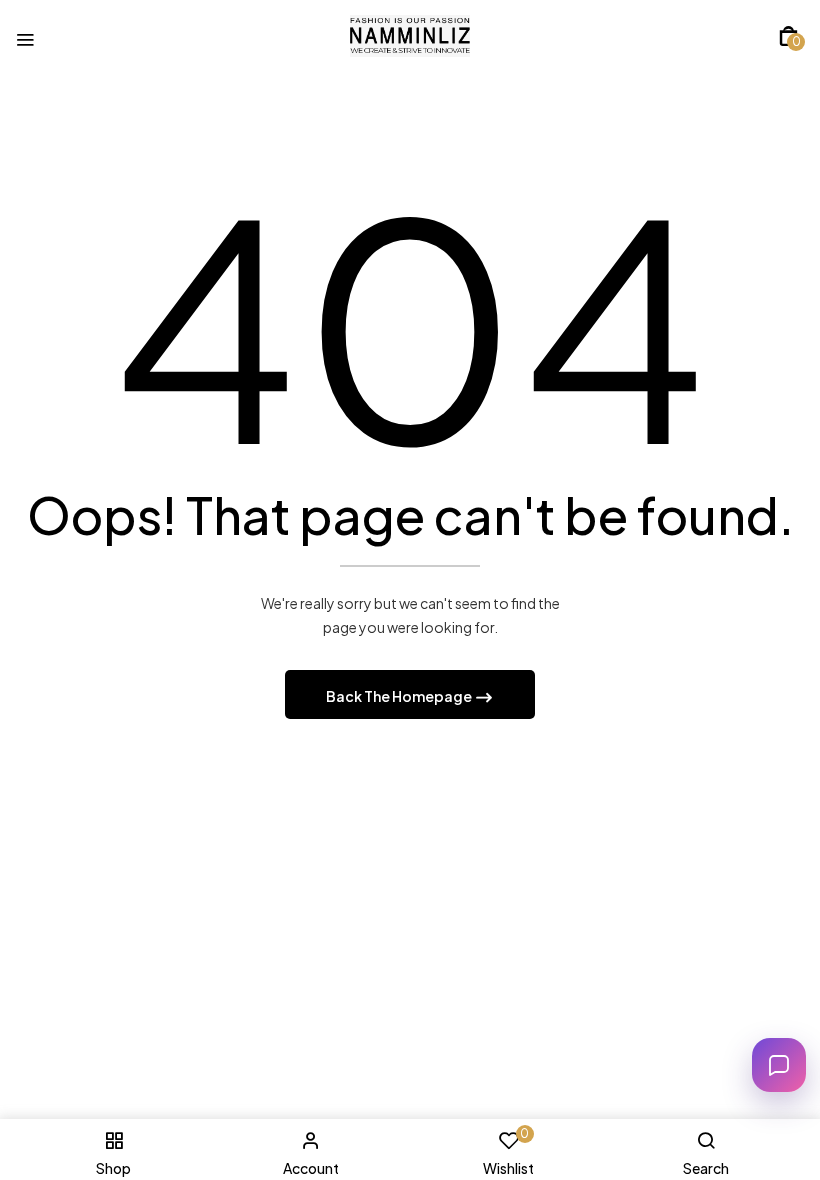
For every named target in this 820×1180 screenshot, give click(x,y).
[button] (788, 36)
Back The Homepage (400, 696)
